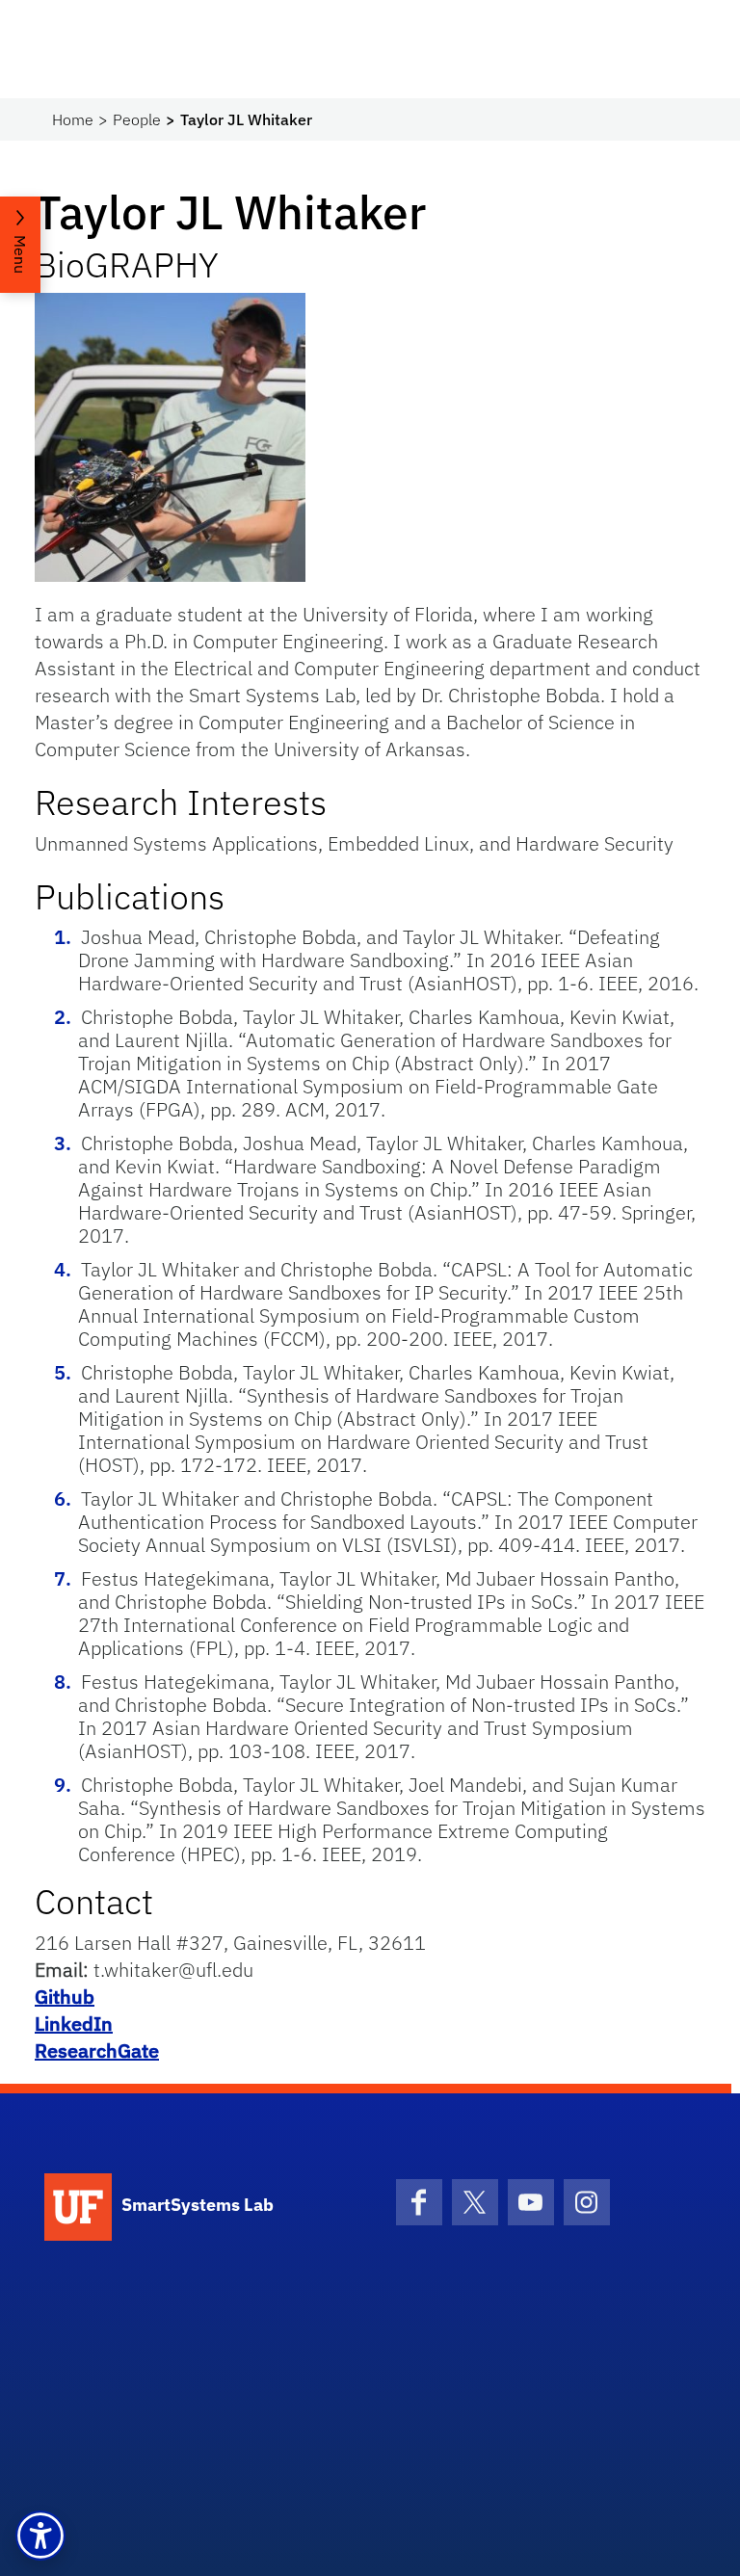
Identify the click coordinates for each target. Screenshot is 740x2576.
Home (73, 119)
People (137, 119)
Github (65, 1997)
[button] (40, 2536)
